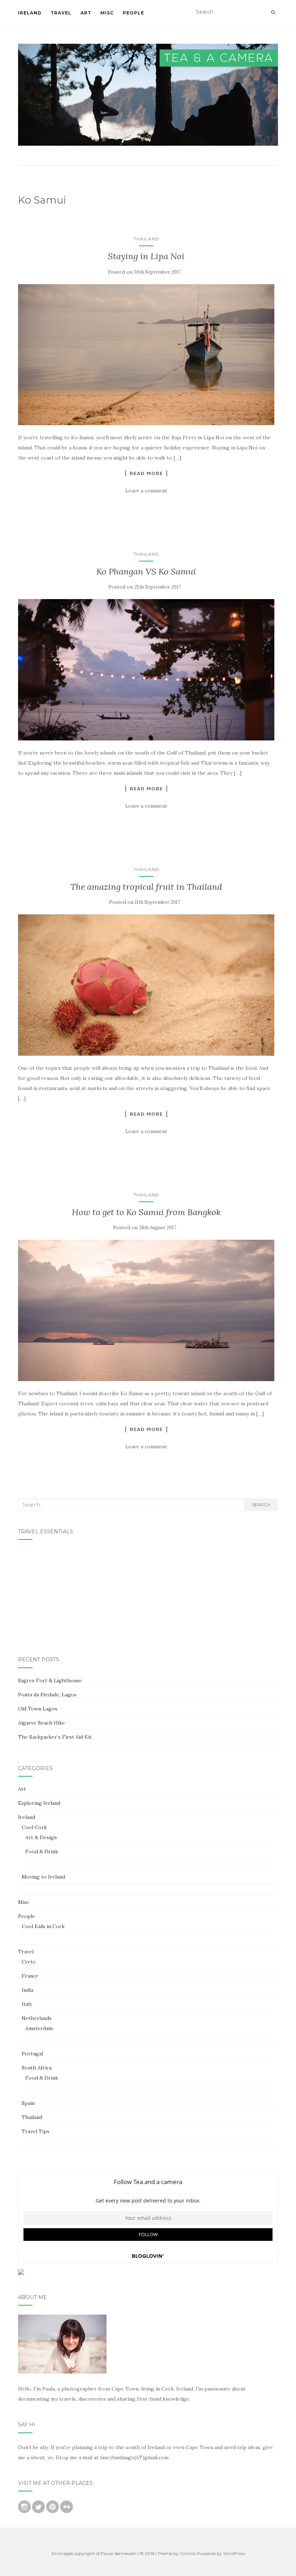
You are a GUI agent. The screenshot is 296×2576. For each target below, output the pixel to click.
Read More (146, 473)
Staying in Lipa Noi (146, 256)
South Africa (37, 2068)
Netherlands (37, 2018)
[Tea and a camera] (148, 95)
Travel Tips (36, 2131)
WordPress (234, 2553)
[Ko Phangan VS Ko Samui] (146, 670)
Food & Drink (42, 1851)
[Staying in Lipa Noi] (146, 355)
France (30, 1976)
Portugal (32, 2054)
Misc (107, 13)
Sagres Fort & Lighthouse (50, 1680)
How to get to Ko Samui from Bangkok (146, 1212)
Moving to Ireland (43, 1877)
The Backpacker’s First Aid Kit (55, 1737)
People (133, 13)
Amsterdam (39, 2028)
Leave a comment (146, 491)
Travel (61, 13)
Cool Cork (34, 1827)
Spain (28, 2103)
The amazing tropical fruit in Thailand (146, 887)
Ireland (30, 13)
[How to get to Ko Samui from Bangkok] (146, 1310)
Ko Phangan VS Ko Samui (146, 571)
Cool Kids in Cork (43, 1926)
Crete (29, 1962)
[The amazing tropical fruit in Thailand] (146, 985)
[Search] (273, 12)
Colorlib (188, 2553)
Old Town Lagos (38, 1709)
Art (86, 13)
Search (261, 1505)
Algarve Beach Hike (42, 1723)
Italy (27, 2004)
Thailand (146, 239)
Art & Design (41, 1837)
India (27, 1990)
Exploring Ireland (39, 1803)
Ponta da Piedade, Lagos (47, 1695)
